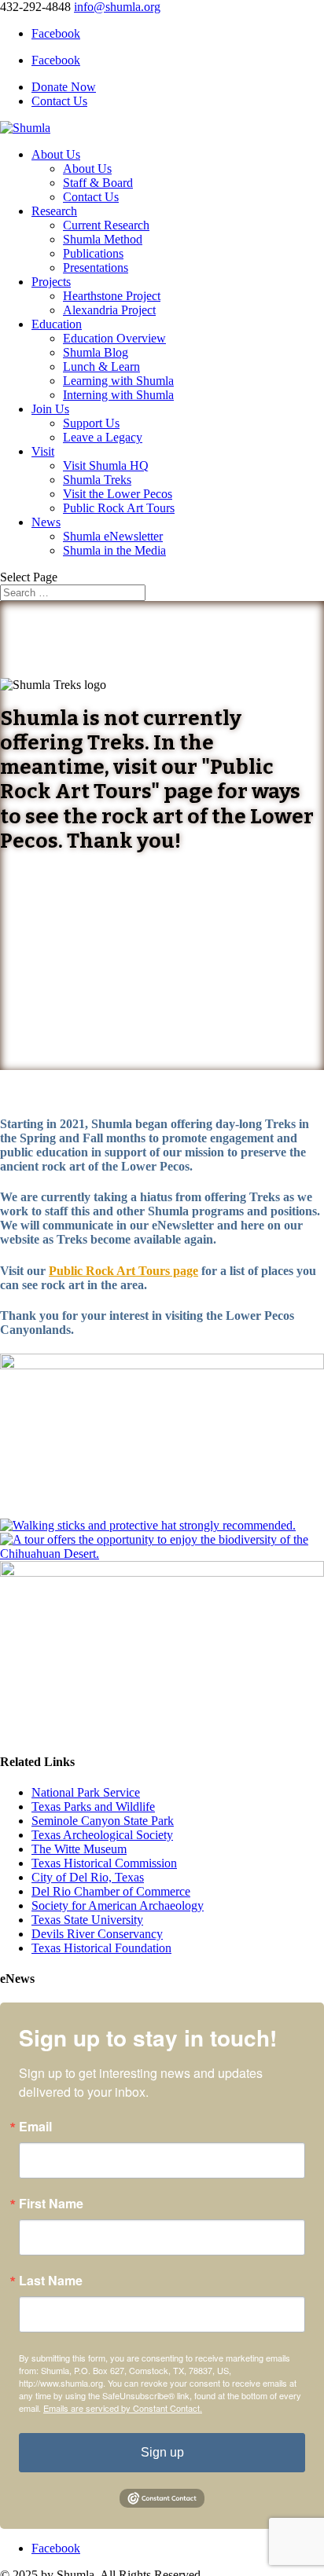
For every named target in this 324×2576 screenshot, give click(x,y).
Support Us (91, 423)
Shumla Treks (97, 480)
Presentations (96, 267)
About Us (56, 154)
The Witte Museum (79, 1849)
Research (54, 211)
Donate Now (64, 87)
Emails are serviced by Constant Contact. (123, 2408)
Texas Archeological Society (102, 1835)
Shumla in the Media (114, 550)
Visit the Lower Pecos (118, 494)
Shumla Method (103, 239)
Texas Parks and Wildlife (93, 1806)
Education (57, 324)
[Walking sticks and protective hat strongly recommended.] (148, 1525)
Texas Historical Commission (104, 1863)
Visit (43, 451)
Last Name (51, 2281)
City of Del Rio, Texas (88, 1877)
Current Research (106, 225)
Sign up (162, 2452)
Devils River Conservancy (97, 1934)
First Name (51, 2204)
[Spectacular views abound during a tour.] (162, 1572)
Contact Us (59, 101)
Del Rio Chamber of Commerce (111, 1891)
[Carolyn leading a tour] (162, 1365)
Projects (51, 282)
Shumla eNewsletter (113, 536)
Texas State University (87, 1920)
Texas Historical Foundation (101, 1948)
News (46, 522)
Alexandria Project (109, 310)
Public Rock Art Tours (119, 508)
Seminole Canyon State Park (103, 1821)
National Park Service (86, 1792)
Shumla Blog (96, 352)
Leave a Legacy (103, 437)
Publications (93, 253)
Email (35, 2127)
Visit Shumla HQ (106, 465)
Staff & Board (98, 183)
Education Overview (114, 338)
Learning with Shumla (118, 381)
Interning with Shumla (118, 395)
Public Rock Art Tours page (123, 1271)
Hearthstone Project (112, 296)
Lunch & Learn (101, 366)
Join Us (50, 409)
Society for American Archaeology (118, 1905)
